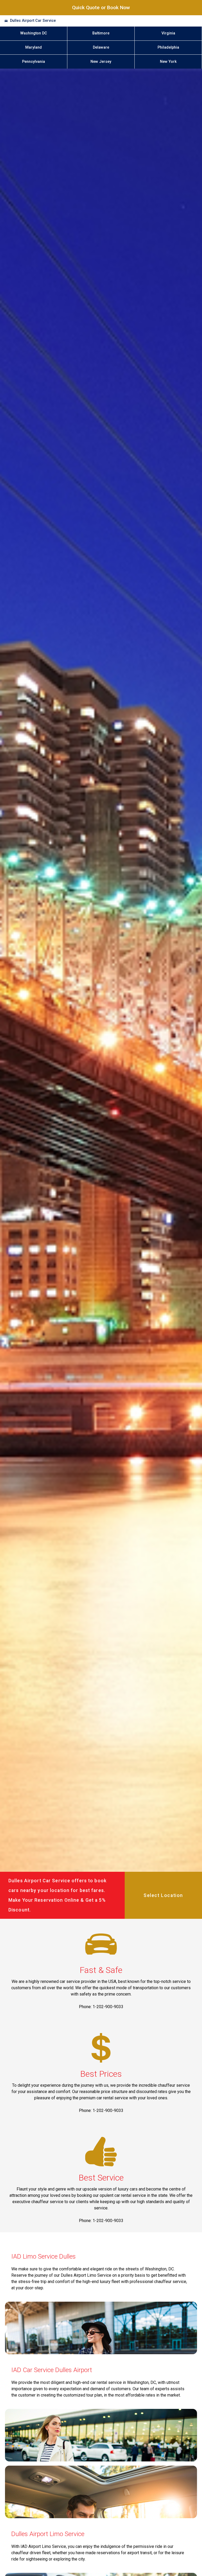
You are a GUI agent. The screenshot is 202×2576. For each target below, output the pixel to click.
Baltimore (101, 33)
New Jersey (101, 62)
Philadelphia (168, 47)
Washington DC (34, 33)
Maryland (34, 47)
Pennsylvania (34, 62)
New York (168, 62)
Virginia (168, 33)
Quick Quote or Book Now (101, 7)
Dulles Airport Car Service (33, 21)
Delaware (101, 47)
